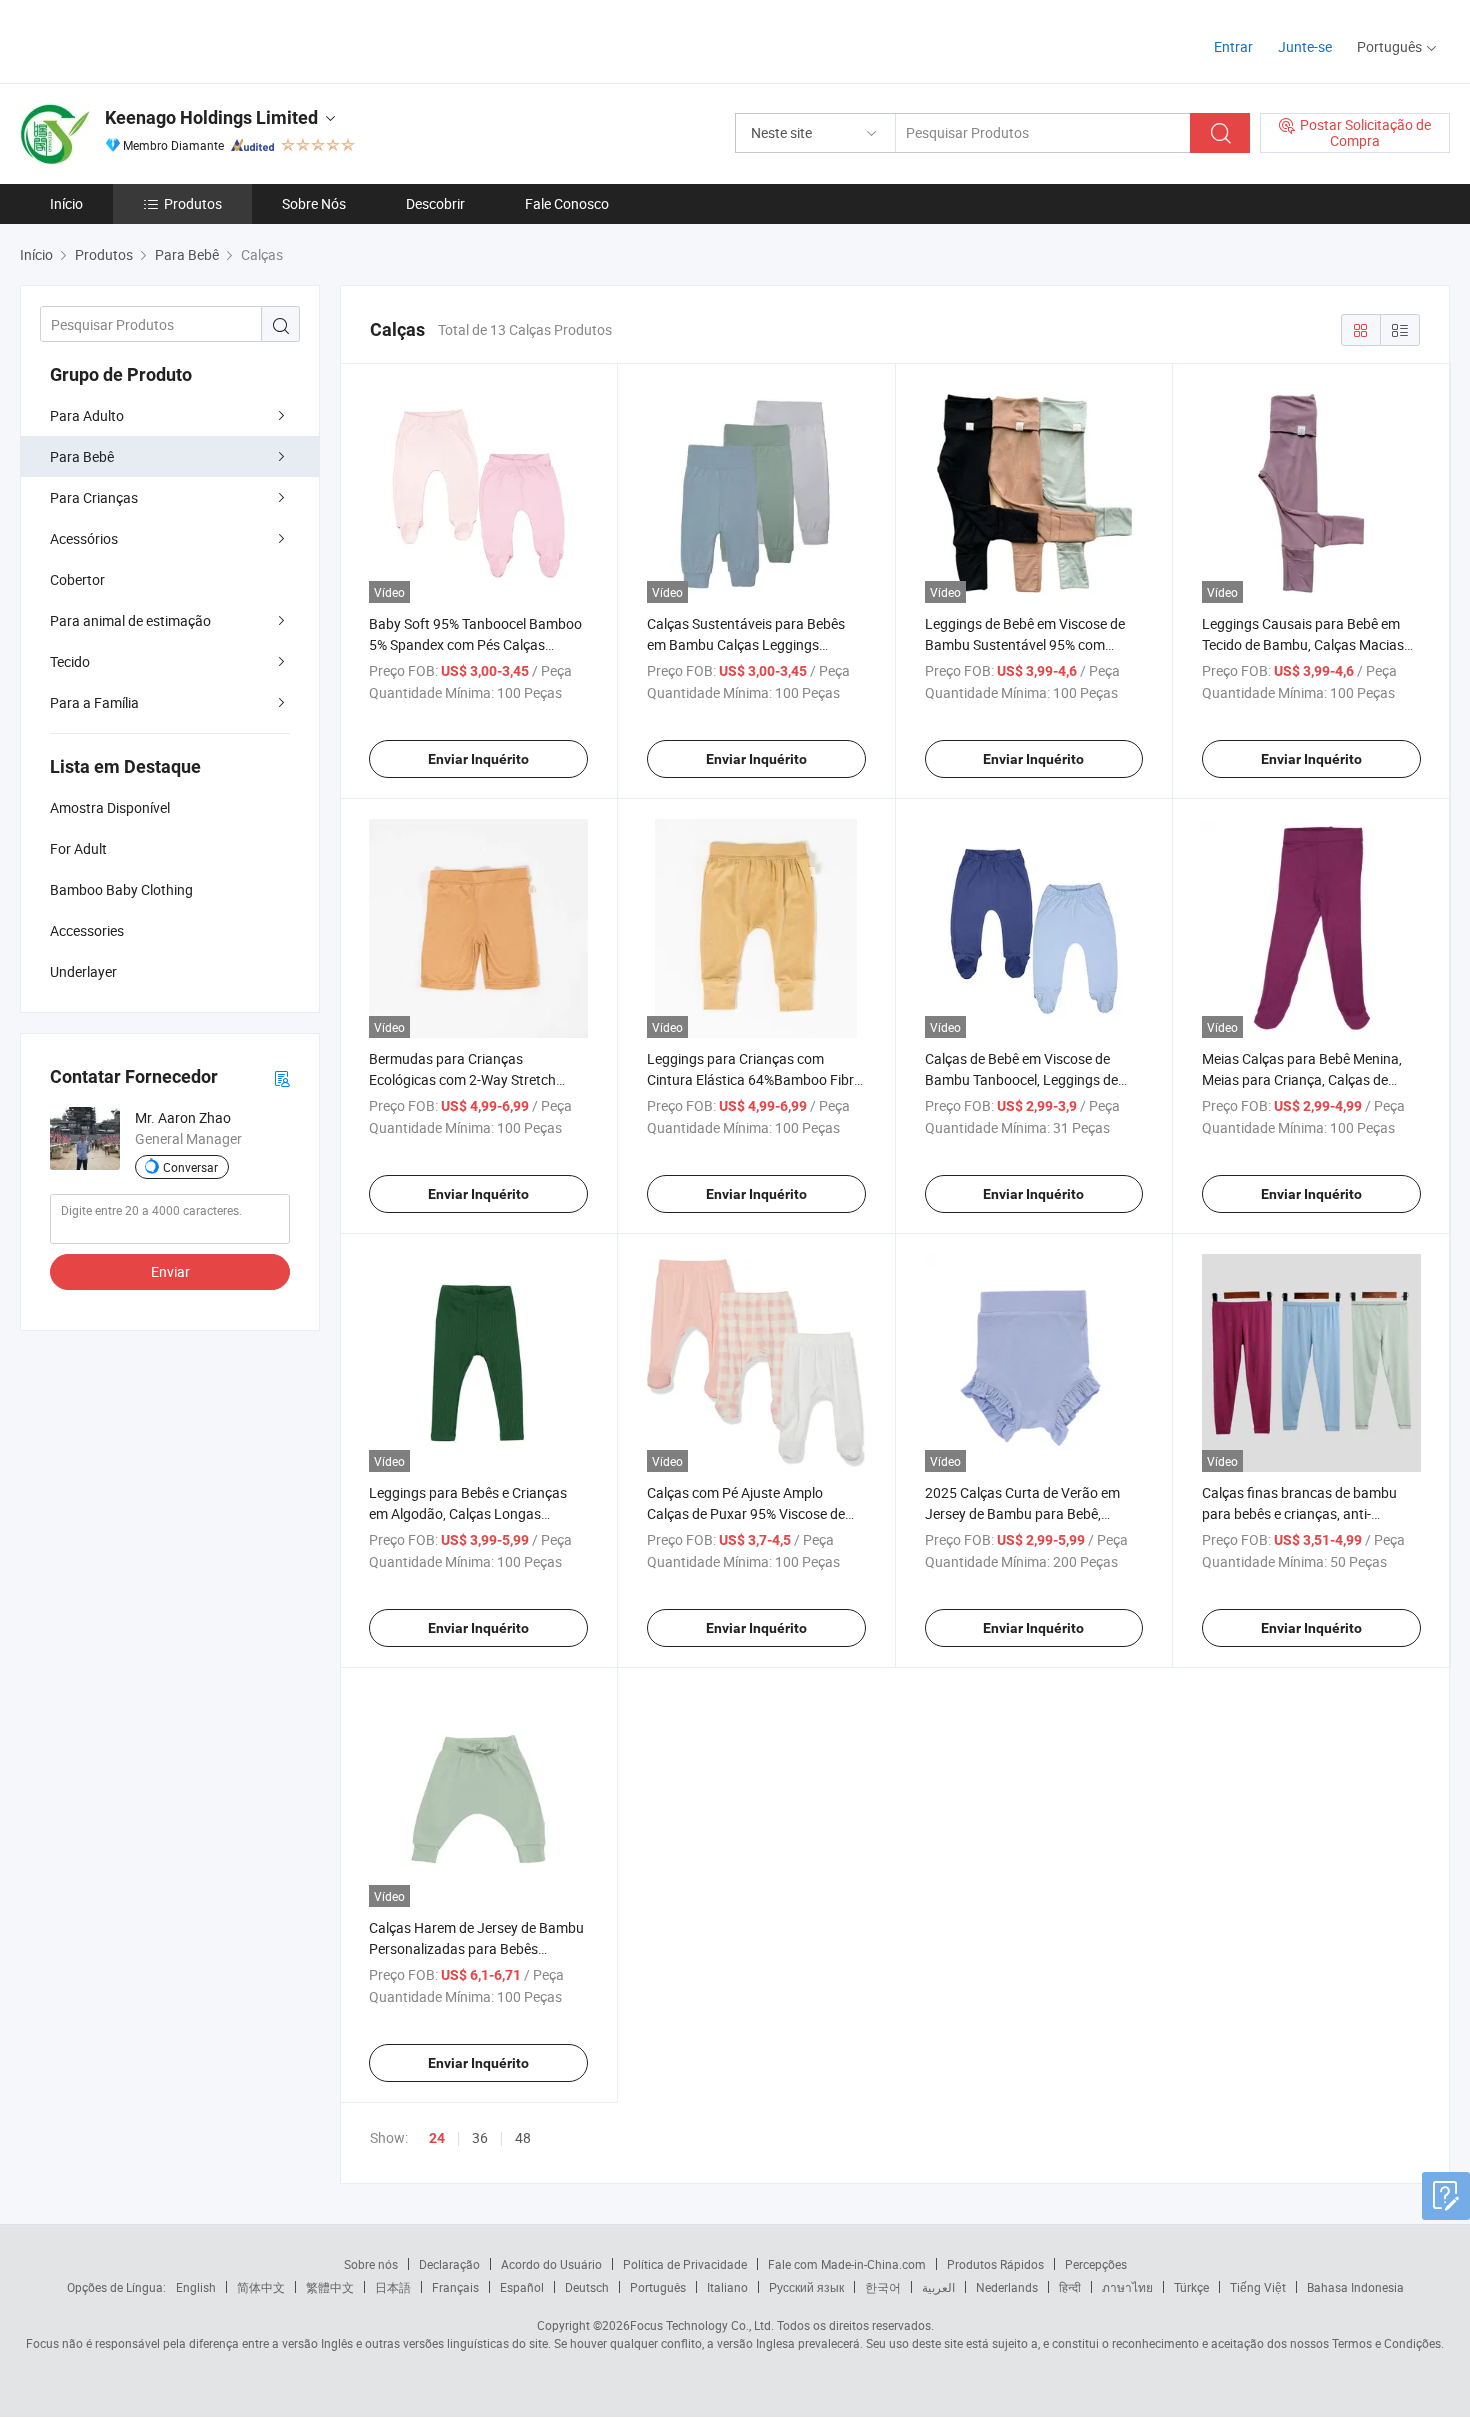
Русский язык (806, 2287)
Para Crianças (94, 497)
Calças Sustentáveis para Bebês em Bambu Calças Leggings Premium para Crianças (746, 644)
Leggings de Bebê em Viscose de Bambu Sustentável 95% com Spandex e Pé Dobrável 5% (1025, 644)
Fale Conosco (567, 203)
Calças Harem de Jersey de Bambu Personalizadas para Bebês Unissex (476, 1948)
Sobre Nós (314, 203)
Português (658, 2287)
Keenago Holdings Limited (211, 117)
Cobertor (77, 579)
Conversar (190, 1167)
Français (455, 2287)
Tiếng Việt (1258, 2287)
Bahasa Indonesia (1355, 2287)
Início (66, 203)
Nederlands (1007, 2287)
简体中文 (261, 2287)
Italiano (727, 2287)
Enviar (170, 1271)
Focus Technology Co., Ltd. (702, 2325)
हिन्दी (1070, 2287)
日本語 (393, 2287)
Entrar (1233, 46)
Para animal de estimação (130, 620)
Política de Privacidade (685, 2264)
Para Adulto (87, 415)
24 (437, 2138)
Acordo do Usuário (551, 2264)
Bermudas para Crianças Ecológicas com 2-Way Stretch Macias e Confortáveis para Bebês (474, 1079)
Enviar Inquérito (478, 759)
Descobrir (435, 203)
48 (523, 2137)
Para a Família (94, 702)
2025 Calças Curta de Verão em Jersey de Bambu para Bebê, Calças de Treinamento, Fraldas (1022, 1513)
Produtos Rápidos (995, 2264)
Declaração (449, 2264)
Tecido (70, 661)
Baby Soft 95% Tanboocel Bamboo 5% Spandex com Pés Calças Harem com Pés (475, 644)
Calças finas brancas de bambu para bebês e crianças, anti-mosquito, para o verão (1299, 1513)
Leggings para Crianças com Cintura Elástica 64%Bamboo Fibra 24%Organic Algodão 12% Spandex (755, 1079)
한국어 (883, 2287)
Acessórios (84, 538)
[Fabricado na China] (148, 39)
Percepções (1096, 2264)
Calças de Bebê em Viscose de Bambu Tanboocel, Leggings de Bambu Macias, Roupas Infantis (1024, 1079)
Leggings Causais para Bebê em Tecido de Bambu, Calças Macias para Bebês (1303, 644)
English (196, 2287)
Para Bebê (82, 456)
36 (480, 2137)
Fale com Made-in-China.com (847, 2264)
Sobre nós (371, 2264)
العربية (938, 2287)
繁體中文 (330, 2287)
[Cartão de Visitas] (282, 1077)
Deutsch (587, 2287)
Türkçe (1191, 2287)
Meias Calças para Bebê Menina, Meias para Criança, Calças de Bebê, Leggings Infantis (1302, 1079)
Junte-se (1305, 46)
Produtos (193, 203)
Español (522, 2287)
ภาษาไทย (1127, 2287)
